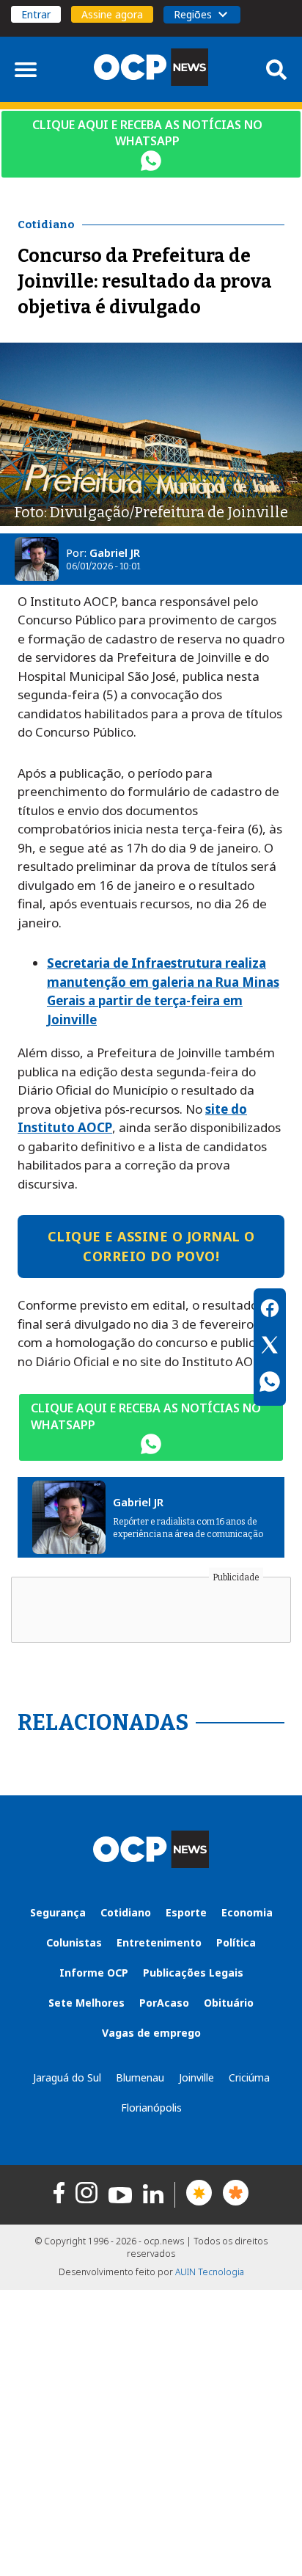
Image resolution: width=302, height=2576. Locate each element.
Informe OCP (94, 1973)
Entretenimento (159, 1942)
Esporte (186, 1912)
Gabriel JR (115, 552)
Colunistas (74, 1942)
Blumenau (140, 2077)
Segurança (58, 1912)
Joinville (196, 2077)
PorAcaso (164, 2003)
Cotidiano (126, 1912)
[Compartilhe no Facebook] (270, 1310)
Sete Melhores (86, 2003)
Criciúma (249, 2077)
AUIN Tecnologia (210, 2272)
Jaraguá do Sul (67, 2077)
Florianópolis (151, 2108)
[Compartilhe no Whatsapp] (270, 1384)
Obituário (229, 2003)
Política (236, 1942)
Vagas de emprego (151, 2033)
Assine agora (112, 14)
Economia (247, 1912)
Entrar (36, 14)
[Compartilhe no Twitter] (270, 1347)
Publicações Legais (193, 1973)
